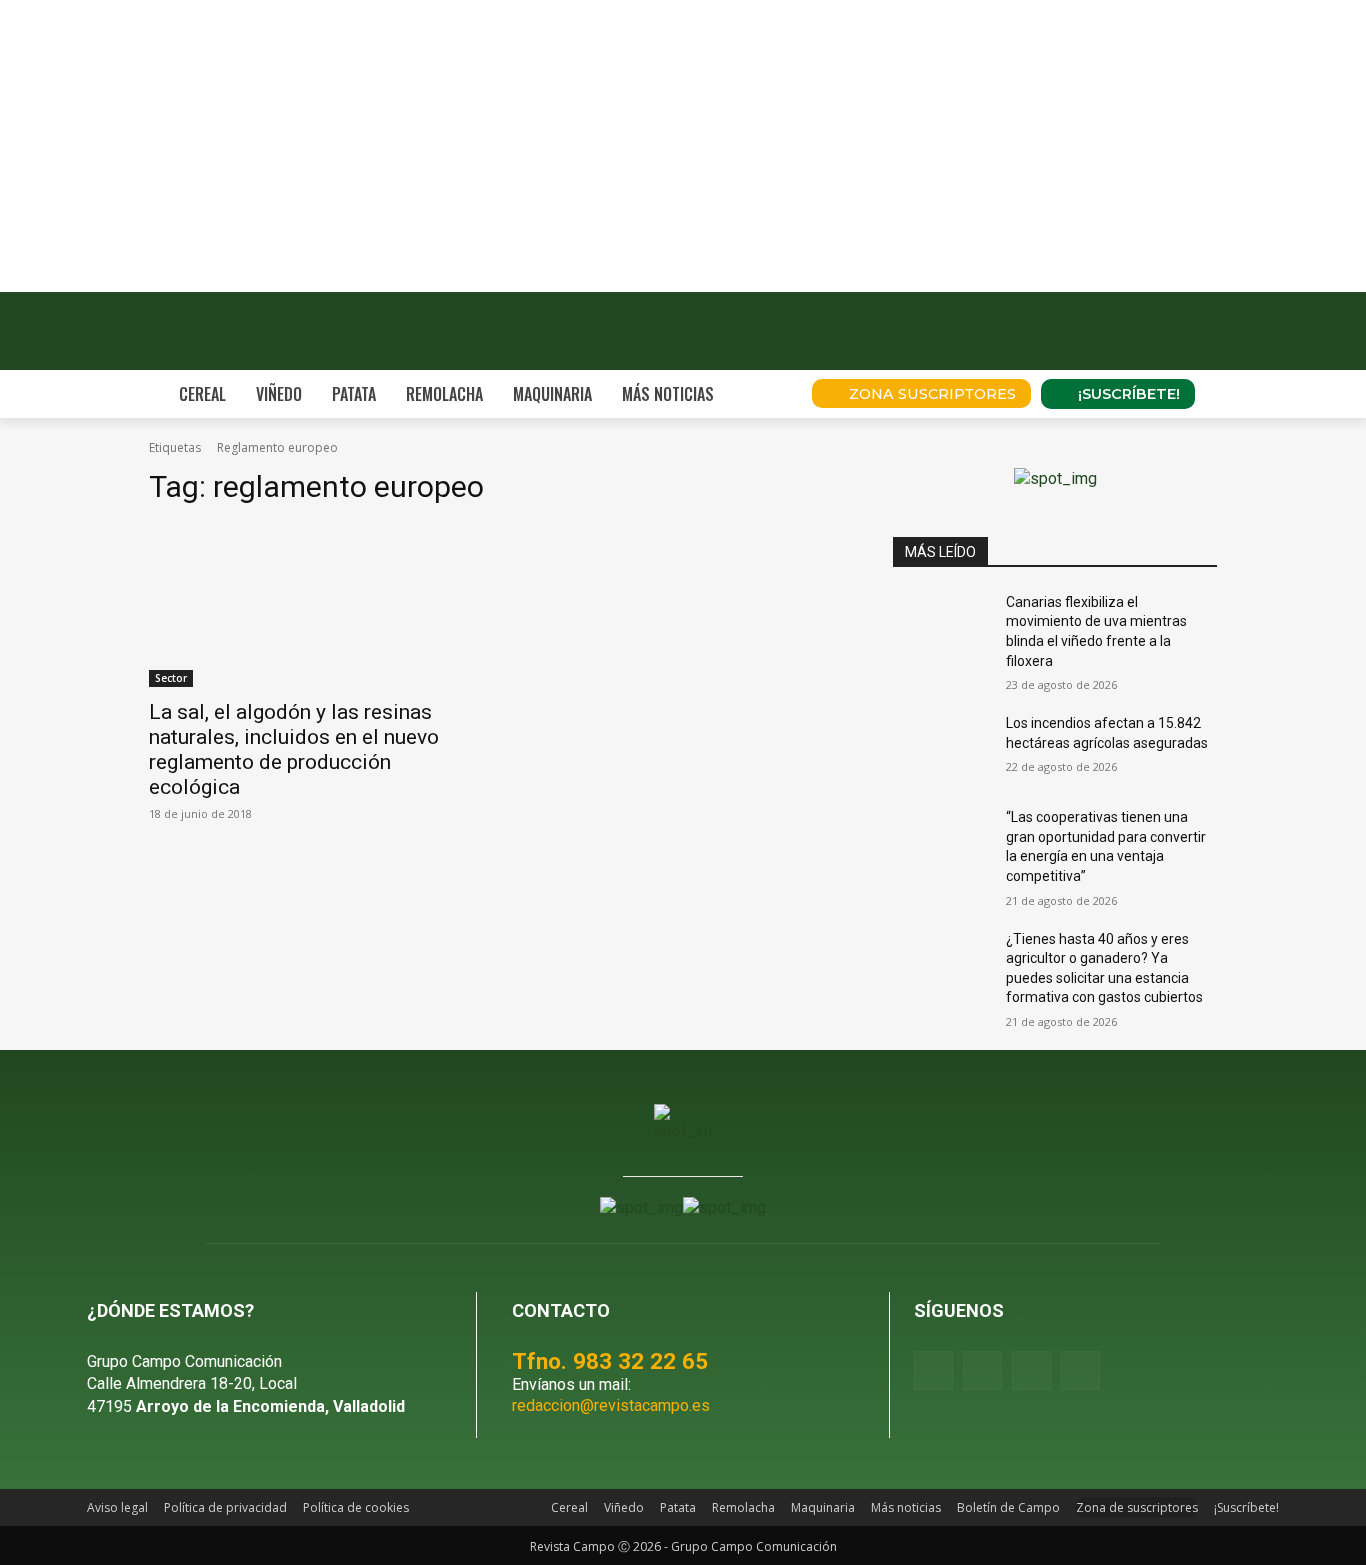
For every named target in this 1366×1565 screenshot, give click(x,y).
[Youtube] (1031, 1370)
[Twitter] (1080, 1370)
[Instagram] (982, 1370)
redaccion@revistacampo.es (611, 1405)
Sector (171, 678)
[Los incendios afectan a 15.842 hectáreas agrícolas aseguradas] (941, 748)
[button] (769, 394)
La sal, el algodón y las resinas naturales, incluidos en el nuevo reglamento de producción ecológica (294, 749)
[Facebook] (933, 1370)
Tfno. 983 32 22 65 (610, 1361)
